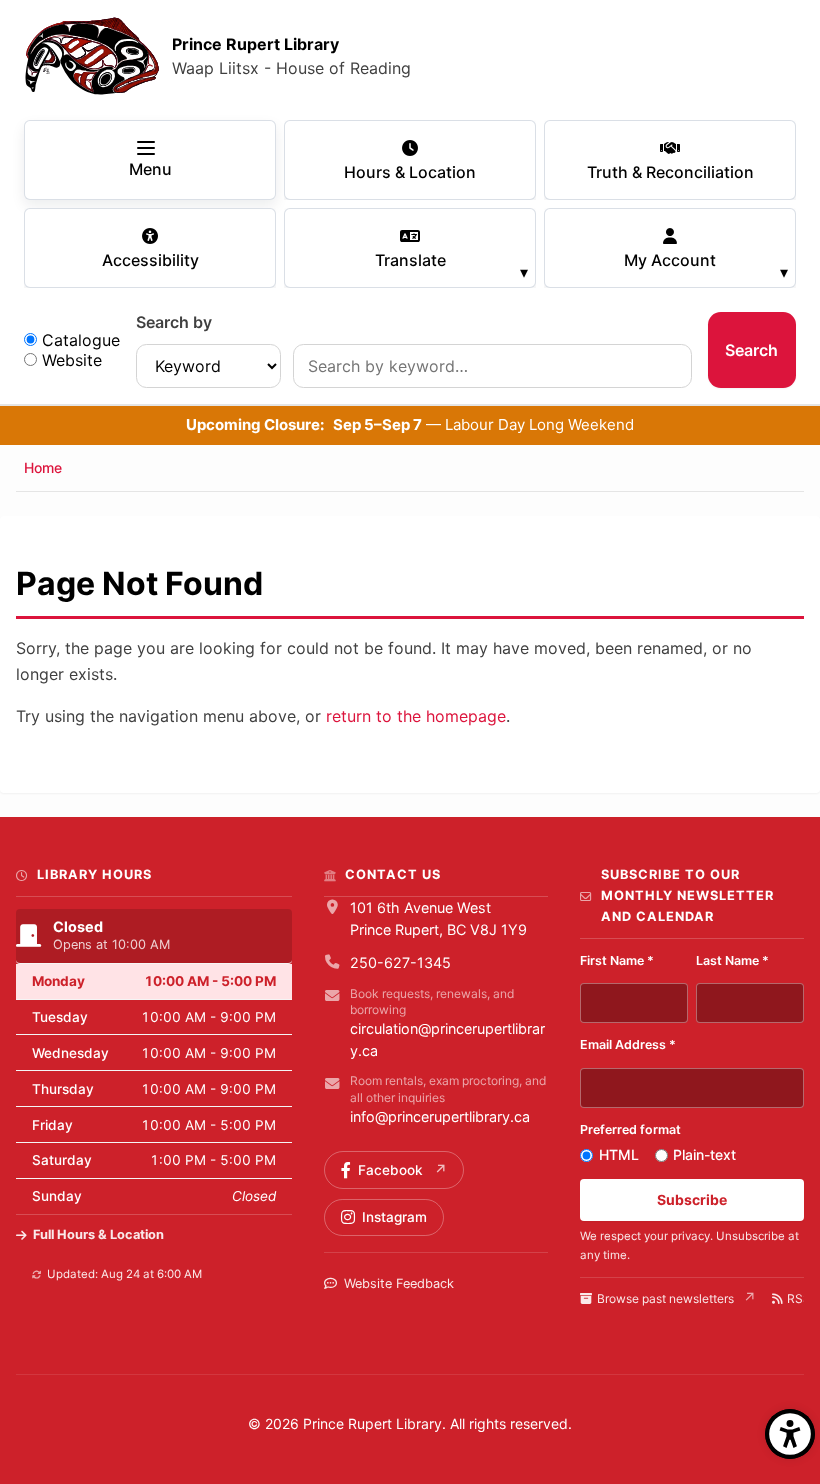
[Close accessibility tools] (790, 1434)
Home (43, 467)
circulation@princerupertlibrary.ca (447, 1039)
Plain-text (704, 1154)
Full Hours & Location (98, 1234)
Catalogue (81, 340)
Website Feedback (399, 1283)
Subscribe (692, 1199)
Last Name (732, 960)
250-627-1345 (400, 962)
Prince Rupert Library (255, 44)
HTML (619, 1154)
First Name (617, 960)
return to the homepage (416, 716)
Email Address (628, 1044)
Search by (174, 322)
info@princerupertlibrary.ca (440, 1116)
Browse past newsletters (665, 1298)
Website (72, 360)
